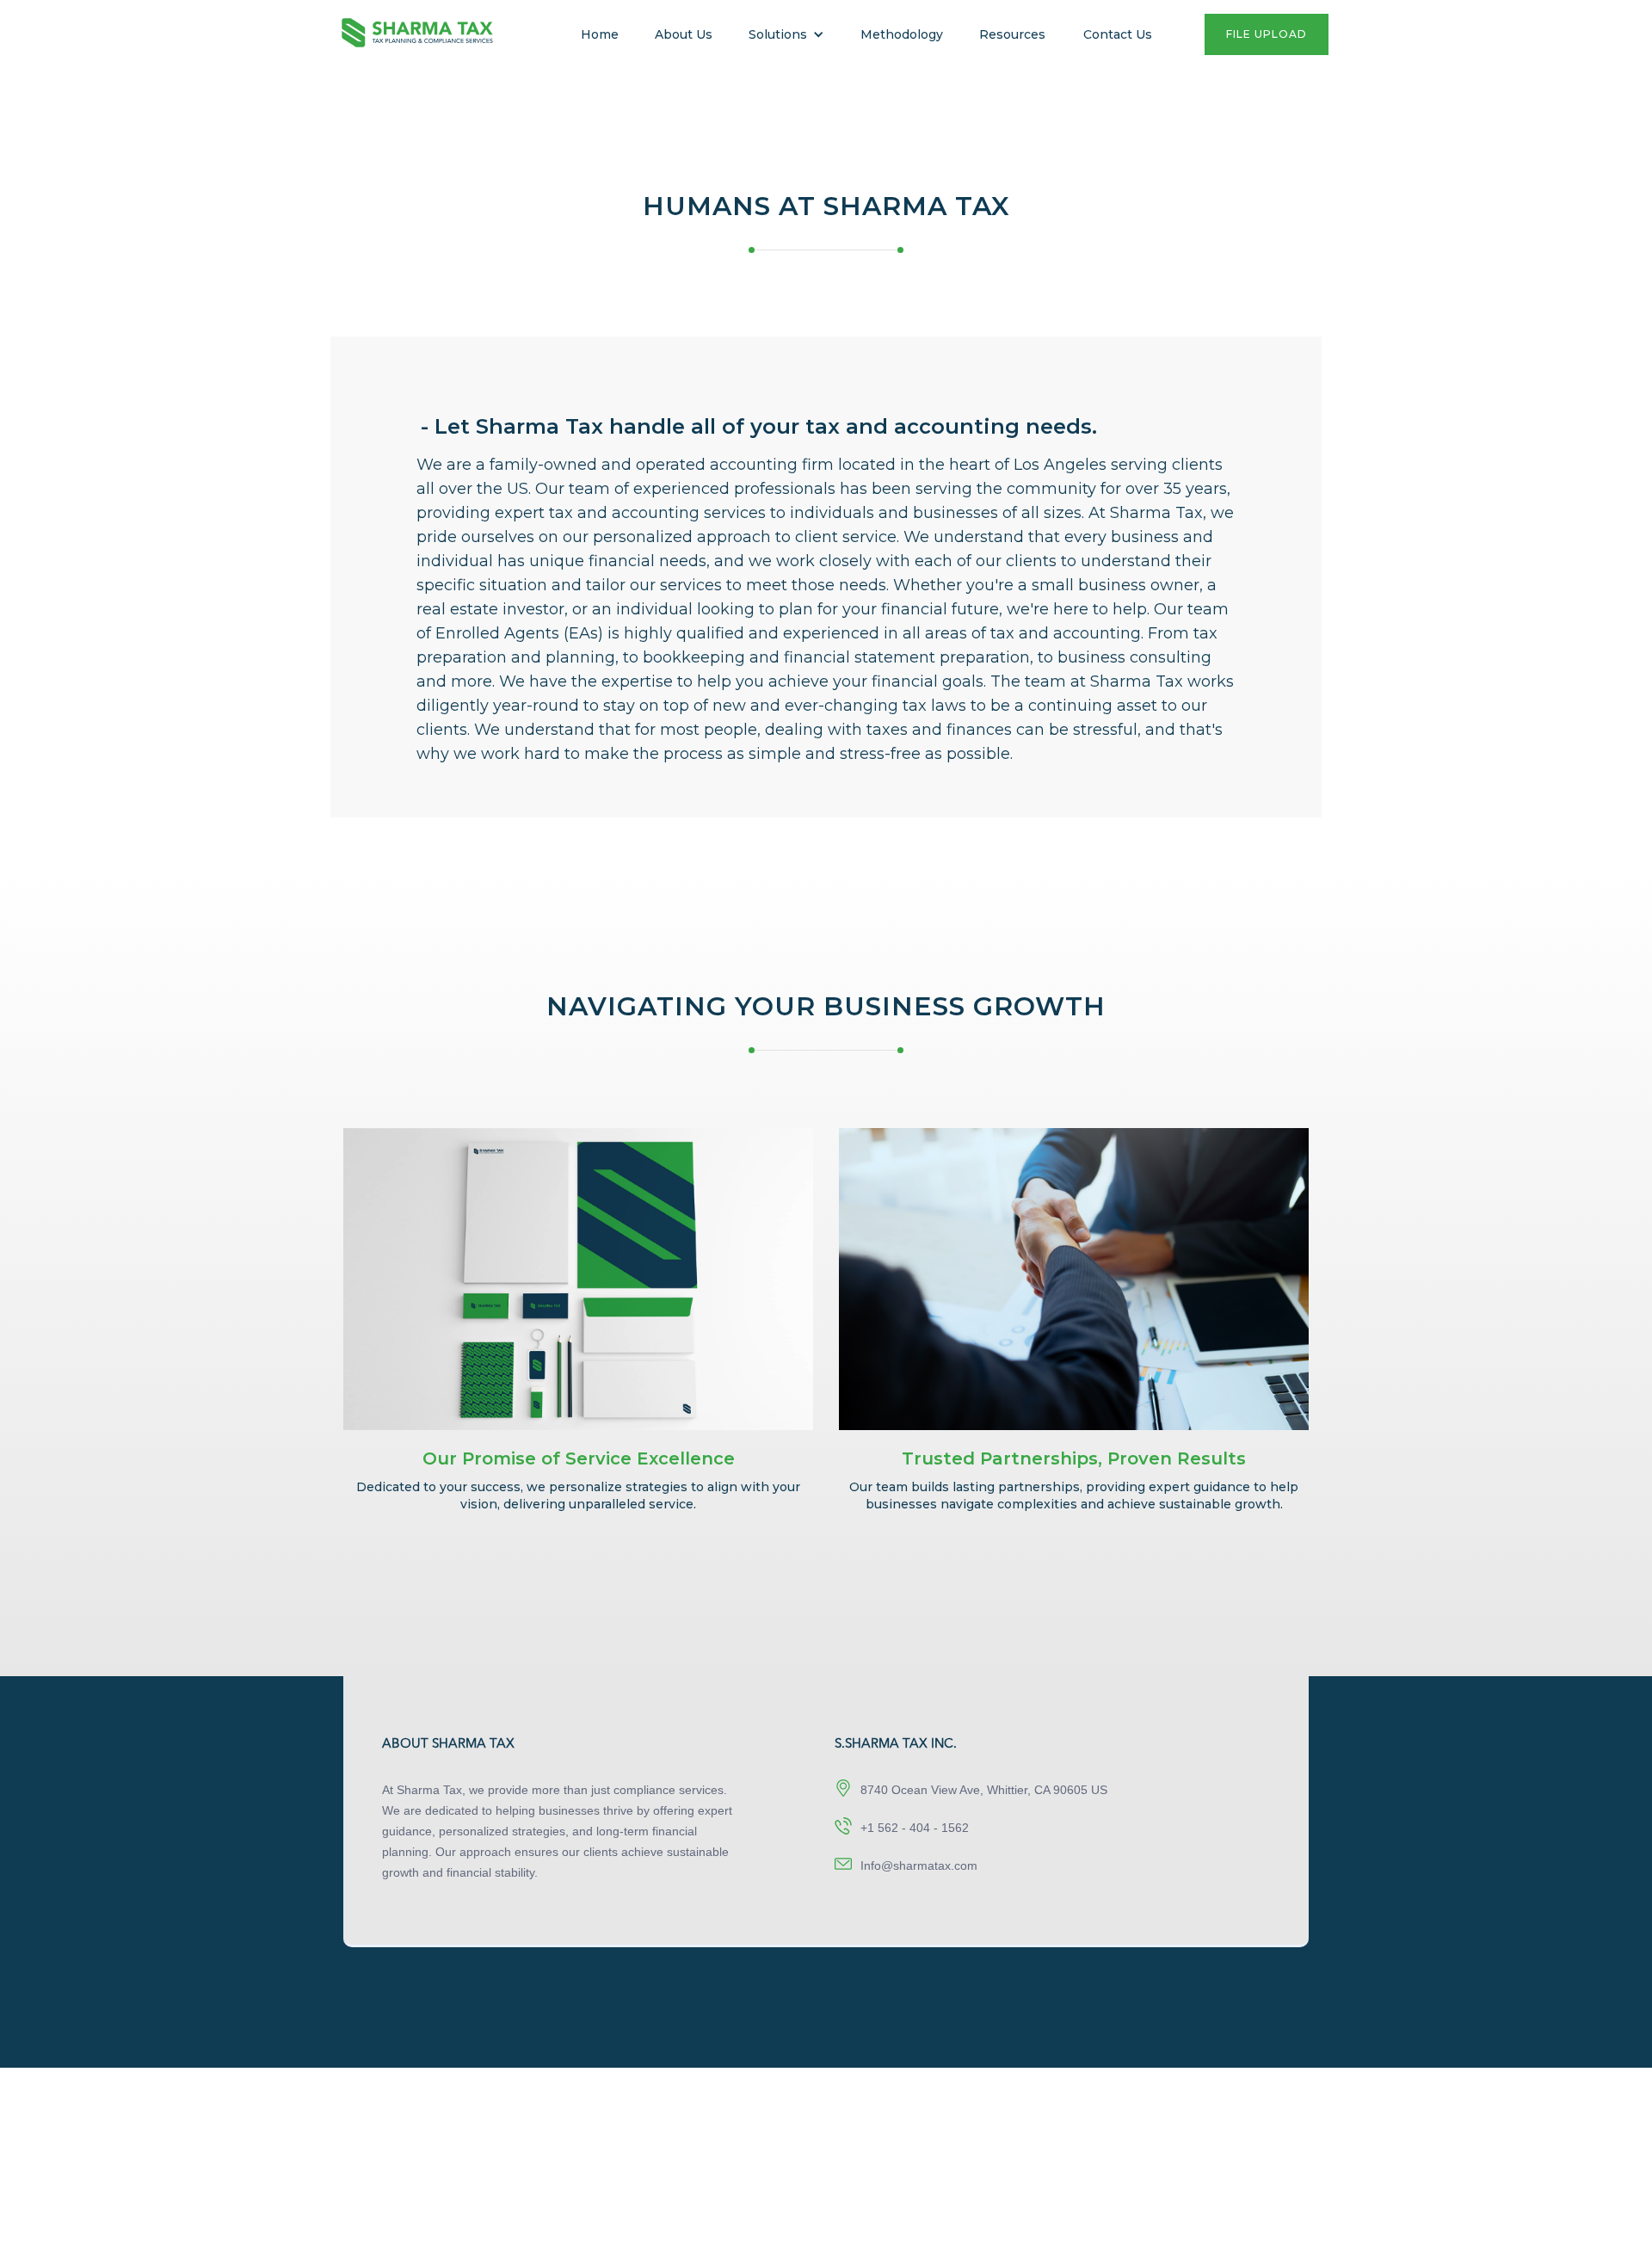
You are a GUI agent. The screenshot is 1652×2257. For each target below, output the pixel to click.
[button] (786, 34)
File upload (1267, 34)
